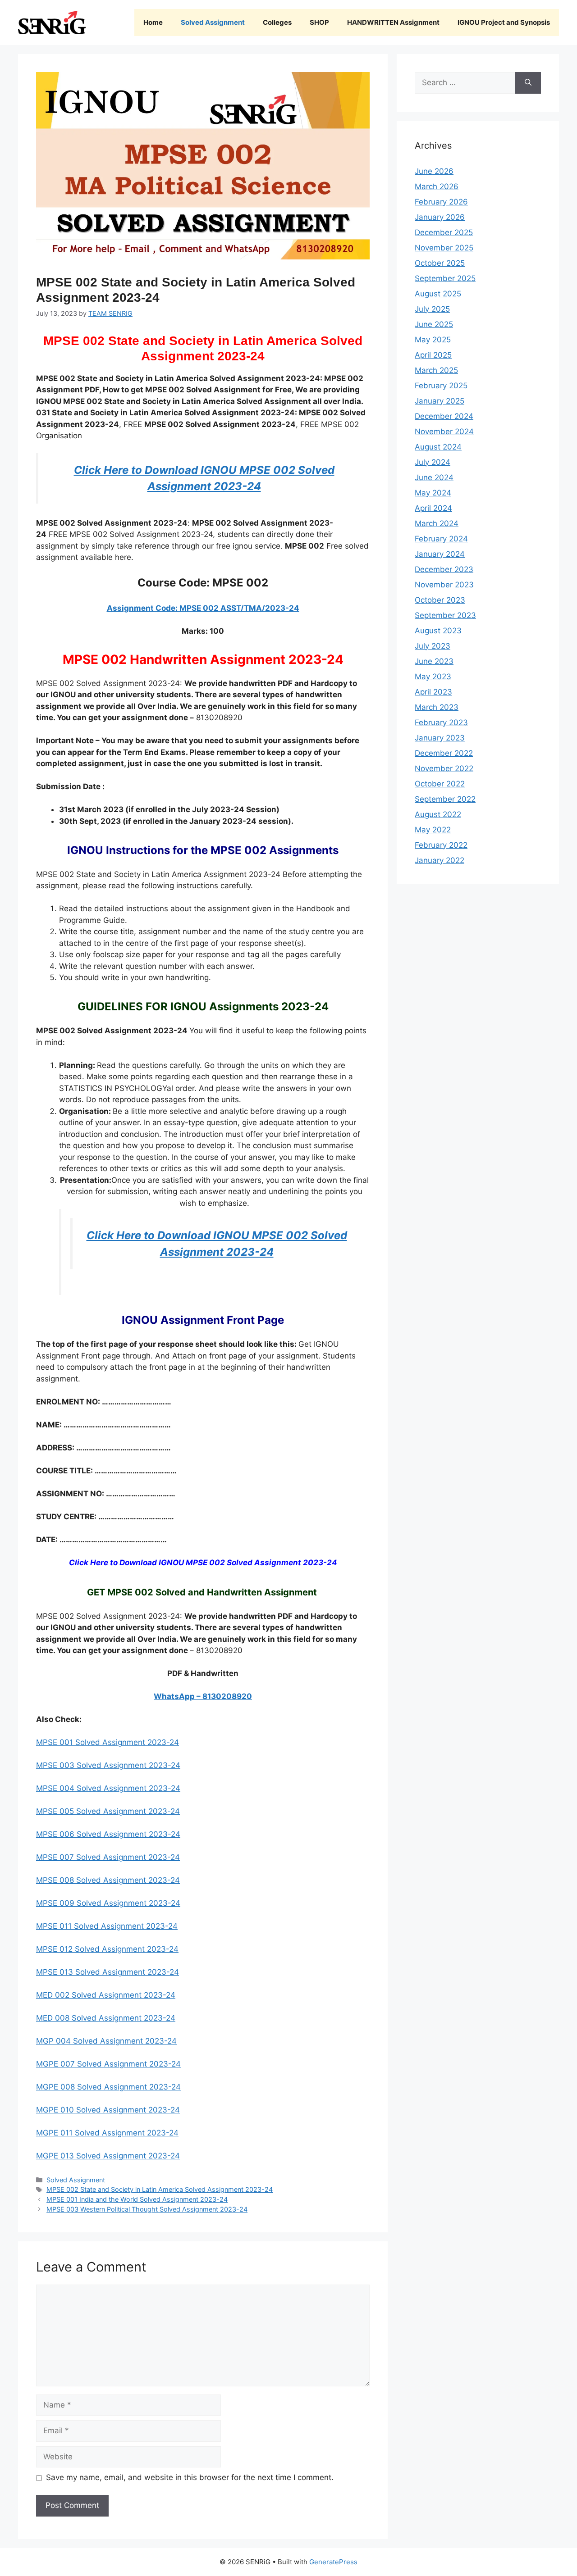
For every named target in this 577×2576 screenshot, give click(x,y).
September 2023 (445, 615)
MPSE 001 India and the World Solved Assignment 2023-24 (137, 2199)
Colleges (277, 22)
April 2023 (433, 692)
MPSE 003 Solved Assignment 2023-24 (108, 1765)
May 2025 (433, 340)
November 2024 (444, 432)
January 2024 (440, 554)
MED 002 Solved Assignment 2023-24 (106, 1995)
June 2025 (434, 324)
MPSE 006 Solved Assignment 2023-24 (108, 1834)
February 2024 (441, 539)
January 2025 (440, 401)
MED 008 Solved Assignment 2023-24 (106, 2018)
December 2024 (444, 416)
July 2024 (433, 462)
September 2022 (445, 799)
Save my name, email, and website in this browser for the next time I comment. (190, 2477)
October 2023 (440, 600)
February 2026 (441, 202)
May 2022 (433, 830)
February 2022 (441, 845)
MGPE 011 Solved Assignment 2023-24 (107, 2133)
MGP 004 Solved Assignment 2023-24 (106, 2041)
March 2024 (437, 523)
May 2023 (433, 677)
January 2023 (440, 738)
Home (153, 22)
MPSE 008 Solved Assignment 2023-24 (108, 1880)
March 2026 (437, 186)
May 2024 (433, 493)
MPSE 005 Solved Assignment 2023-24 (108, 1811)
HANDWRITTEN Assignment (393, 22)
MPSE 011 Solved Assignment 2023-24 (107, 1926)
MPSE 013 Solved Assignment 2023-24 (108, 1972)
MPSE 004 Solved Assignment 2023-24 (108, 1788)
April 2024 (433, 508)
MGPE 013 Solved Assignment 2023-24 (108, 2156)
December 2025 (444, 232)
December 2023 (444, 569)
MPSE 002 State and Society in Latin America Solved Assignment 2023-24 (160, 2189)
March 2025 (436, 370)
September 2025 (445, 278)
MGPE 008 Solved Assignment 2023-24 (108, 2087)
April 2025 (433, 355)
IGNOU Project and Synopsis (504, 22)
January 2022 (440, 860)
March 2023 (437, 707)
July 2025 (432, 309)
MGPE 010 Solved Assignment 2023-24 (108, 2110)
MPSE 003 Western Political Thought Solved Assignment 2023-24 (147, 2209)
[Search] (528, 83)
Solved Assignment (213, 22)
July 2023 (433, 646)
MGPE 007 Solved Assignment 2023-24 (108, 2064)
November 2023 (444, 585)
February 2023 (441, 722)
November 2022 (444, 768)
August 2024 (438, 447)
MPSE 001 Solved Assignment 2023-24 (108, 1742)
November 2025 (444, 248)
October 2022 (440, 784)
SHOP (319, 22)
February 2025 (441, 386)
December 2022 (444, 753)
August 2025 (438, 294)
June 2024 (434, 477)
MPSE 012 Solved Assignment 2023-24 (107, 1949)
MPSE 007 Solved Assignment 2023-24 (108, 1857)
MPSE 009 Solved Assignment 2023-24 (108, 1903)
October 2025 (440, 263)
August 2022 (438, 814)
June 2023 (434, 661)
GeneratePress (333, 2562)
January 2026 (440, 217)
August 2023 (438, 631)
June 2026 (434, 171)
